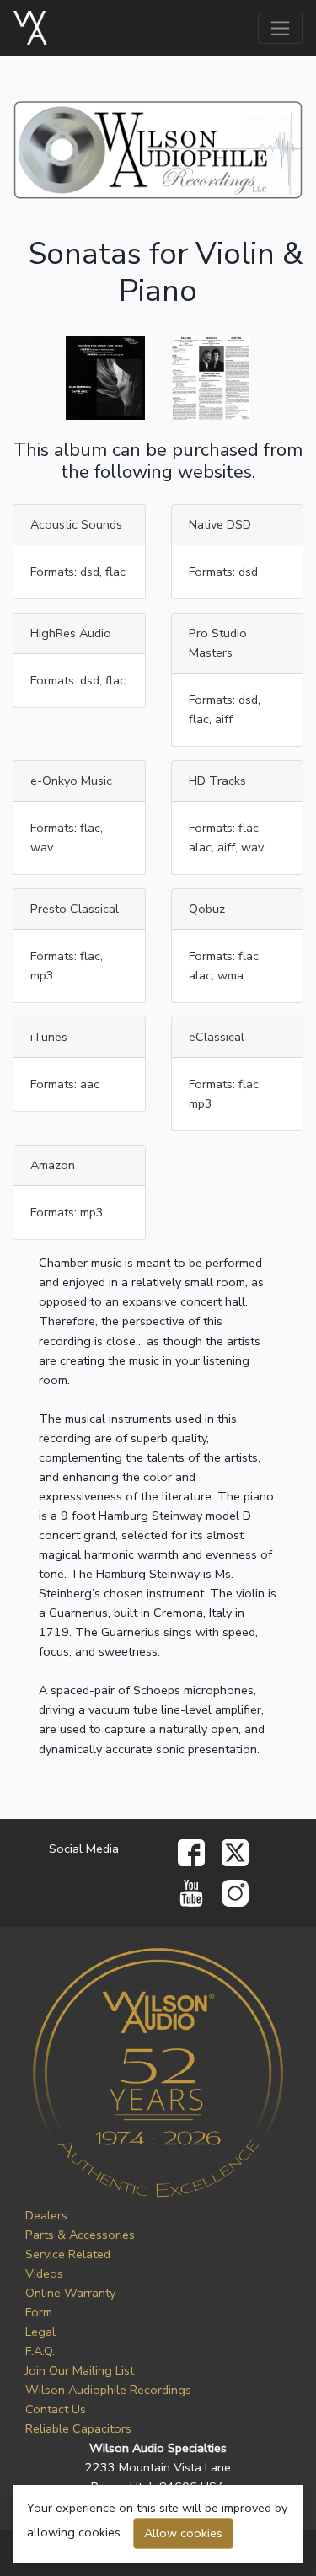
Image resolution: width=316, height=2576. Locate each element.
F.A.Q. (40, 2351)
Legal (40, 2332)
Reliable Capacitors (78, 2428)
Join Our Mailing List (80, 2370)
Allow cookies (183, 2533)
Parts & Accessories (80, 2235)
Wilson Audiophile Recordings (108, 2390)
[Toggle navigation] (280, 28)
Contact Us (56, 2409)
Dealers (46, 2215)
